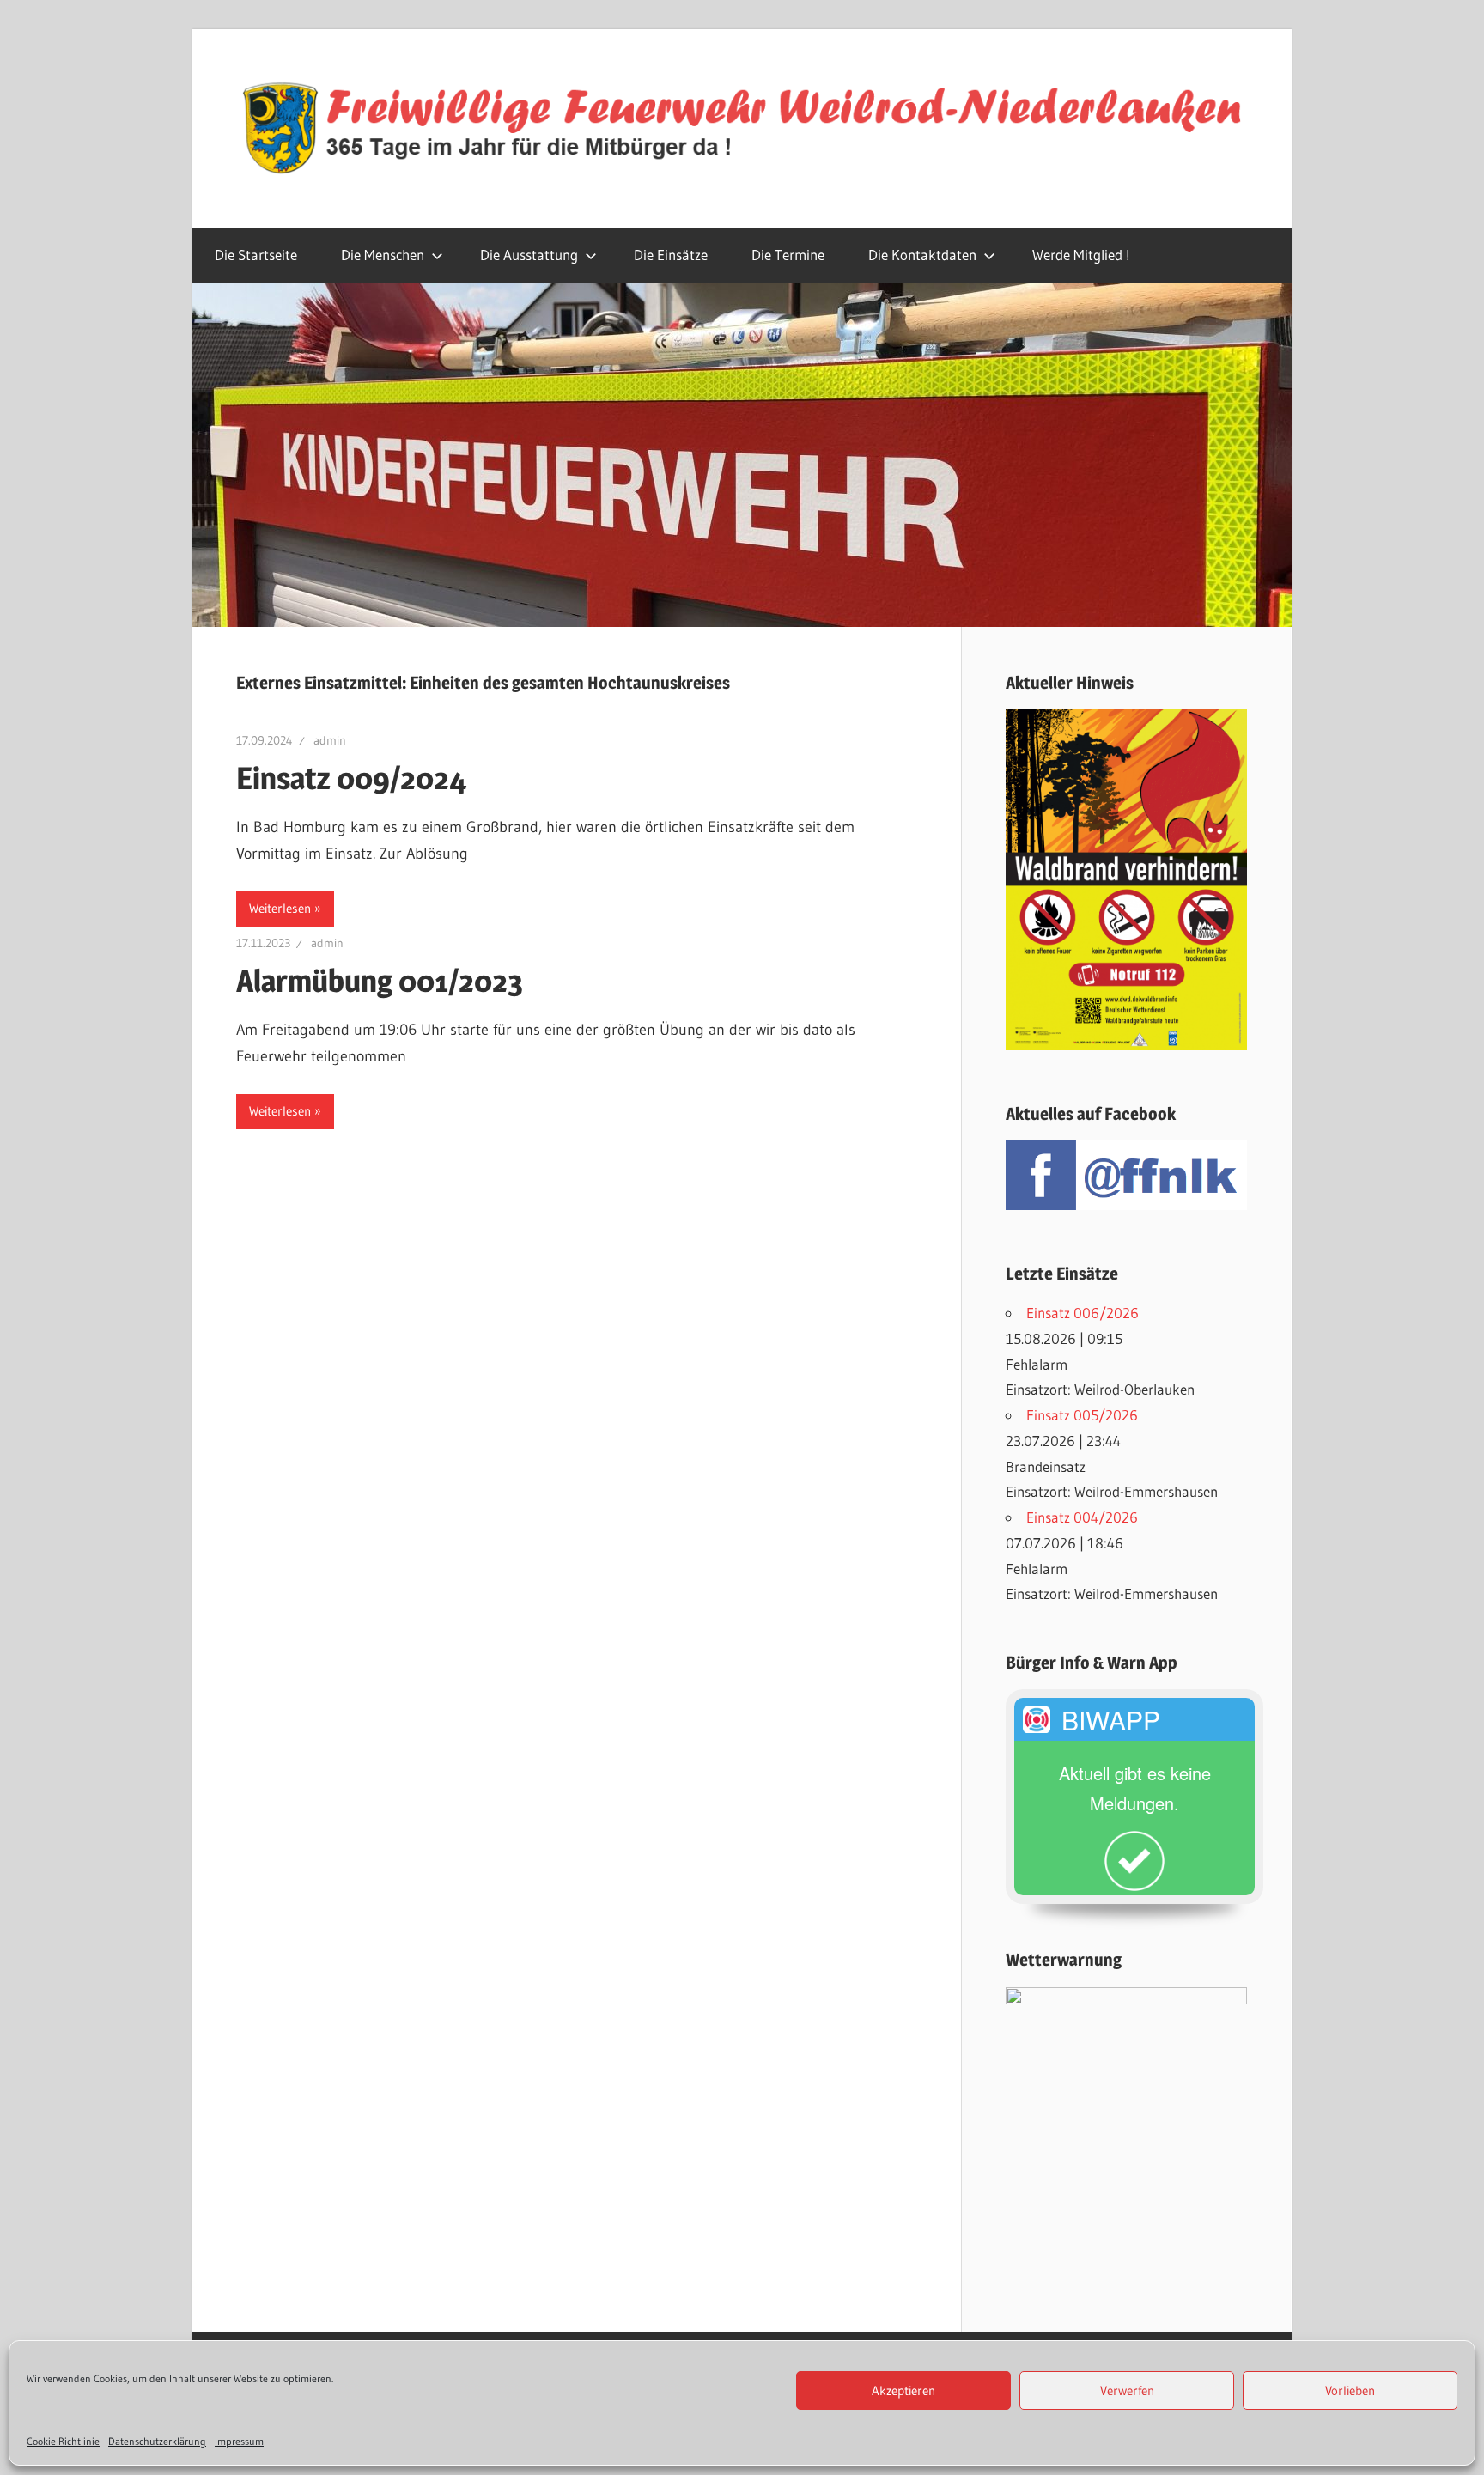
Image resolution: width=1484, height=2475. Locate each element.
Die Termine (788, 255)
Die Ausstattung (529, 255)
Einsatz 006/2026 (1083, 1313)
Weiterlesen (280, 908)
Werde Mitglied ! (1081, 255)
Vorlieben (1350, 2390)
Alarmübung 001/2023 (380, 981)
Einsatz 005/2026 (1082, 1415)
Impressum (239, 2441)
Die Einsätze (671, 255)
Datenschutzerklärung (157, 2441)
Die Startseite (256, 255)
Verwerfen (1127, 2390)
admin (330, 740)
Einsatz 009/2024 (352, 778)
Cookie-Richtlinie (63, 2441)
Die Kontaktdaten (922, 255)
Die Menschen (383, 255)
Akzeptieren (903, 2390)
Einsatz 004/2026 (1082, 1517)
